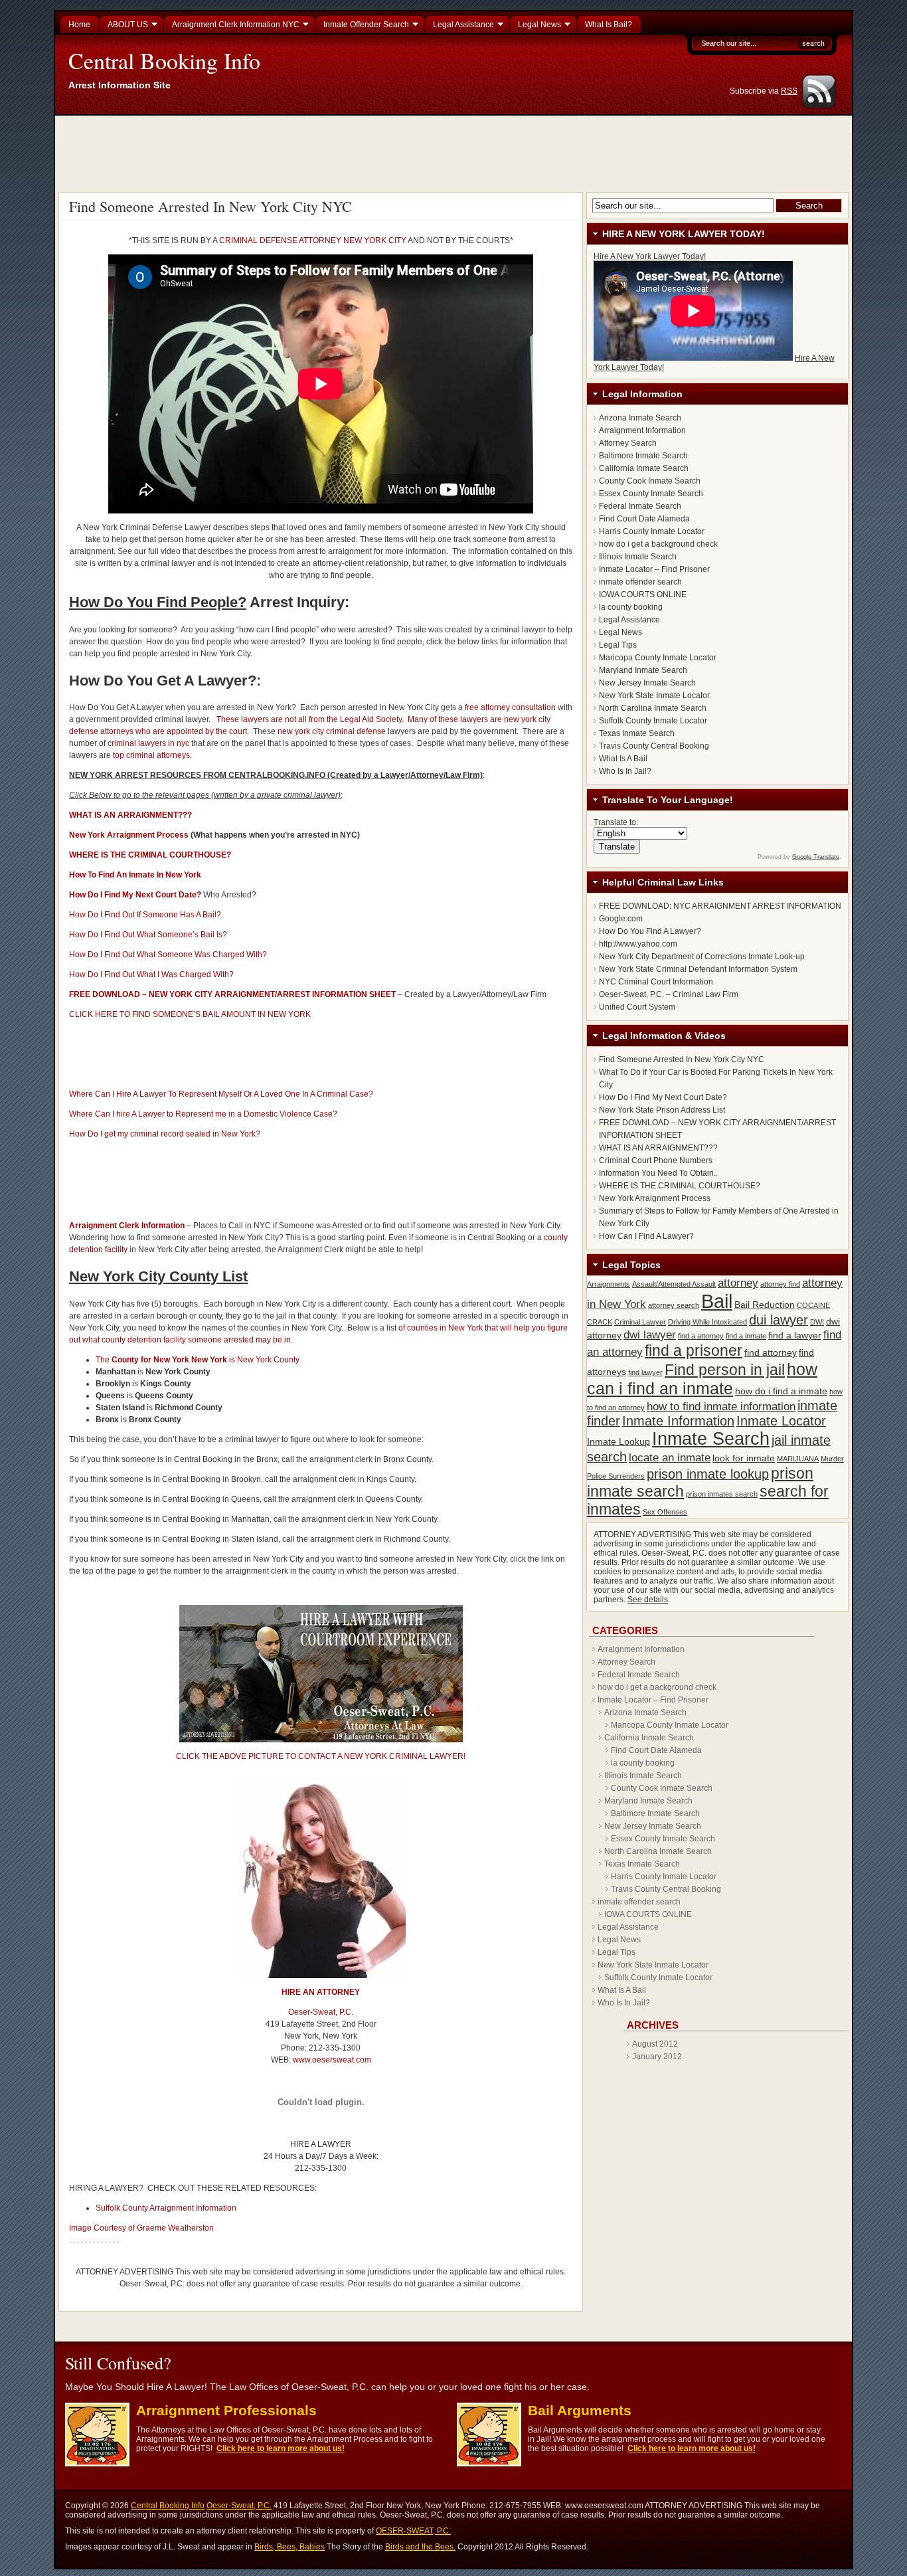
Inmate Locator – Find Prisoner (654, 569)
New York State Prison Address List (662, 1110)
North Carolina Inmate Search (653, 708)
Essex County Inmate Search (651, 494)
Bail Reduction (765, 1305)
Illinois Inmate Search (638, 557)
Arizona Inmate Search (640, 418)
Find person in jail (725, 1370)
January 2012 (657, 2057)
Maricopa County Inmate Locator (658, 658)
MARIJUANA (798, 1459)
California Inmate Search (644, 468)
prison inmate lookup (708, 1474)
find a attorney (701, 1336)
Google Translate (816, 857)
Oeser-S (303, 2012)
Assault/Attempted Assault (674, 1284)
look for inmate (744, 1458)
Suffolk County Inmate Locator (653, 721)
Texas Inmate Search (637, 733)
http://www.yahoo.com (638, 944)
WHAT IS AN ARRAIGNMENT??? (658, 1148)
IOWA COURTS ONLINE (643, 595)
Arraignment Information (642, 430)
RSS (789, 91)
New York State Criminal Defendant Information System (698, 969)
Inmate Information (678, 1421)
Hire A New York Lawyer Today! (650, 256)
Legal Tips (618, 645)
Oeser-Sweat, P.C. (239, 2506)
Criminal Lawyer (640, 1322)
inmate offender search (640, 582)
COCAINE (813, 1305)
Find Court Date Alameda (644, 519)
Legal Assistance (629, 620)
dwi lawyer (650, 1334)
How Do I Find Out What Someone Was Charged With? (168, 955)
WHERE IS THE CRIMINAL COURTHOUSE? (680, 1186)
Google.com (621, 919)
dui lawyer (779, 1320)
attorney (738, 1283)
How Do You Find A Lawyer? (650, 931)
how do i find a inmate (781, 1391)
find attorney (771, 1352)
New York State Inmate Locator (654, 695)
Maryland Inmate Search (643, 670)
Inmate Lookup (618, 1441)
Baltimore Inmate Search (643, 456)
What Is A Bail (623, 759)
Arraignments (609, 1284)
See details (648, 1600)
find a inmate (746, 1336)
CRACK (600, 1322)
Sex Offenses (665, 1512)
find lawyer (645, 1372)
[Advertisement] (455, 152)
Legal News (620, 632)
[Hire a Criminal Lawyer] (321, 1740)
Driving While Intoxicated (707, 1322)
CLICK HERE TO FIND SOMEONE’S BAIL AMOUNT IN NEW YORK (190, 1014)
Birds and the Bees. (420, 2547)
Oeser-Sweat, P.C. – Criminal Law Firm (669, 994)
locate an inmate (670, 1457)
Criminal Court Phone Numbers (656, 1160)
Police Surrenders (616, 1476)
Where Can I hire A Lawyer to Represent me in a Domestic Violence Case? (203, 1114)
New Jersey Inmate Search (647, 683)
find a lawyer (795, 1335)
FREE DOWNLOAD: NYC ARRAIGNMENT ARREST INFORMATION (720, 906)
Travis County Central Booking (654, 746)
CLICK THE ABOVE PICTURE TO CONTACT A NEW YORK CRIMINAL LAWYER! (321, 1756)
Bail (717, 1301)
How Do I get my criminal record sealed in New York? (165, 1134)
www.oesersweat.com (332, 2060)
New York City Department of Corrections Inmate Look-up (702, 957)
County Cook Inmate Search (650, 481)
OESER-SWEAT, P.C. (413, 2531)
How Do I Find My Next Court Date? (663, 1097)
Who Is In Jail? (625, 771)
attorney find (780, 1284)
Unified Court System (637, 1007)
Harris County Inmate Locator (652, 531)
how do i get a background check (658, 544)
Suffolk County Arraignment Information (166, 2208)
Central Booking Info (164, 60)
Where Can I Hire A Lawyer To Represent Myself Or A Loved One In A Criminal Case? (221, 1094)
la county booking (631, 607)
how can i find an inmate (702, 1379)
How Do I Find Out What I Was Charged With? (151, 974)
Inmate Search (711, 1439)
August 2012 (655, 2044)
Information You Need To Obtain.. (658, 1173)
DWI (817, 1322)
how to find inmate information (721, 1406)
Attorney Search (628, 443)
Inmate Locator (781, 1421)
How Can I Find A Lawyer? (646, 1236)
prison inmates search (722, 1494)
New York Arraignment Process (129, 835)
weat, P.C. (336, 2012)
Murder (832, 1459)
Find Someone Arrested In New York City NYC (210, 206)
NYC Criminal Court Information (656, 982)
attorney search (674, 1305)
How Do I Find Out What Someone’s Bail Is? (148, 935)
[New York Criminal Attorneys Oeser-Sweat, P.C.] (321, 1976)
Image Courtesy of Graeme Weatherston (141, 2228)
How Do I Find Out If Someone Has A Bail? (145, 915)
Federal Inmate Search (640, 506)
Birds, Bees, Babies (289, 2547)
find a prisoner (694, 1350)
